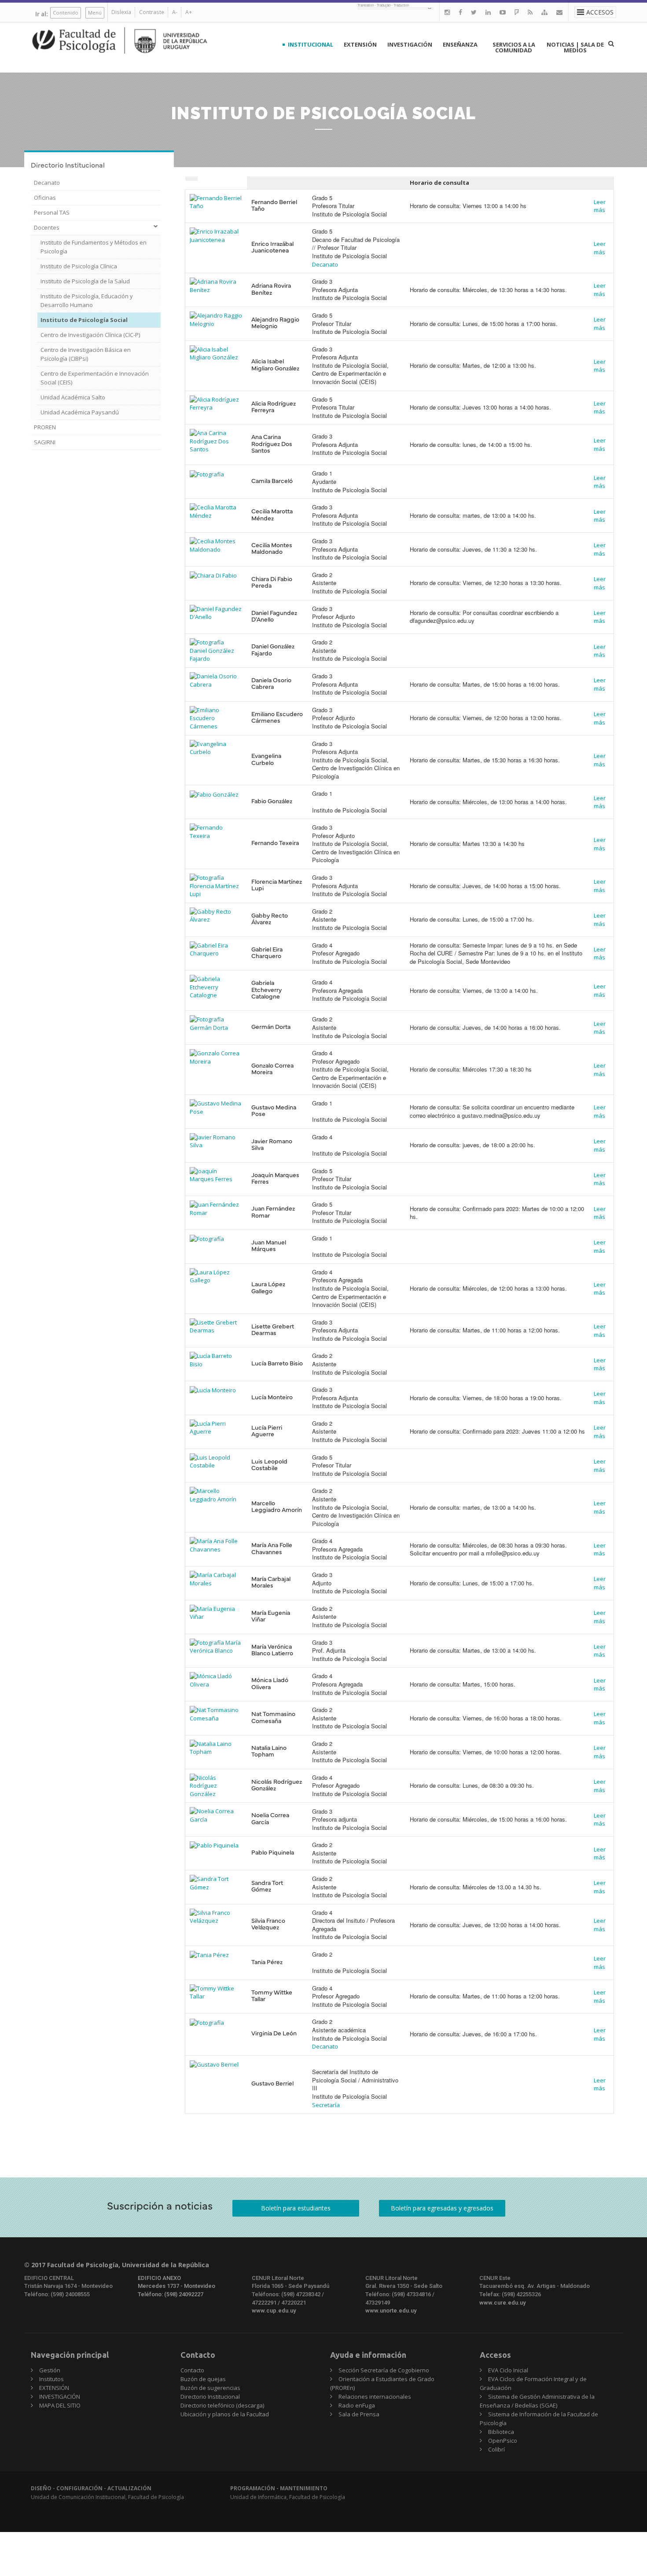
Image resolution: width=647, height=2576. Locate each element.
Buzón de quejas (203, 2379)
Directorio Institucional (210, 2397)
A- (175, 12)
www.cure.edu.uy (502, 2303)
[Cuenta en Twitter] (474, 12)
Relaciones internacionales (375, 2397)
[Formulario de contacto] (559, 12)
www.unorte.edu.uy (391, 2311)
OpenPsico (503, 2441)
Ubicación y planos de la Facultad (225, 2414)
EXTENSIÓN (360, 44)
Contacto (192, 2370)
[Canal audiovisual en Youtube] (503, 12)
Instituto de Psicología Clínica (79, 266)
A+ (189, 12)
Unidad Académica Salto (73, 397)
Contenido (66, 13)
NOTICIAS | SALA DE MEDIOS (575, 47)
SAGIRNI (45, 442)
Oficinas (45, 198)
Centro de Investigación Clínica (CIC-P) (90, 335)
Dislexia (121, 12)
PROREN (45, 427)
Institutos (51, 2379)
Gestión (50, 2370)
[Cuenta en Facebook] (460, 12)
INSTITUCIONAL (311, 44)
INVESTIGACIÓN (410, 44)
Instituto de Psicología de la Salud (85, 281)
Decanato (47, 183)
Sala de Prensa (359, 2414)
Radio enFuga (357, 2405)
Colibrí (496, 2449)
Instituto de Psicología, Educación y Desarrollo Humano (87, 300)
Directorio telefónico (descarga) (222, 2405)
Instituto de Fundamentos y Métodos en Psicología (94, 247)
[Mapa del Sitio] (544, 12)
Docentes (47, 227)
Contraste (152, 12)
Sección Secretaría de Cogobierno (384, 2370)
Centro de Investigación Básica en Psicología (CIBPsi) (86, 354)
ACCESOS (600, 12)
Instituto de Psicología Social (84, 320)
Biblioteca (501, 2432)
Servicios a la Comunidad (514, 47)
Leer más (600, 206)
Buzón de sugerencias (210, 2388)
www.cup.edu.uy (274, 2311)
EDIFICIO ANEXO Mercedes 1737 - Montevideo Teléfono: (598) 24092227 (176, 2286)
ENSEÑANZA (460, 44)
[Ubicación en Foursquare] (517, 12)
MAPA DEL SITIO (60, 2405)
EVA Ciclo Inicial (508, 2370)
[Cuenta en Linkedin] (488, 12)
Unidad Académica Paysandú (80, 412)
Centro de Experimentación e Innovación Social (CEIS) (95, 378)
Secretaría (326, 2105)
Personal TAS (52, 212)
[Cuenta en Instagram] (447, 12)
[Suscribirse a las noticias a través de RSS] (530, 12)
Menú (95, 13)
